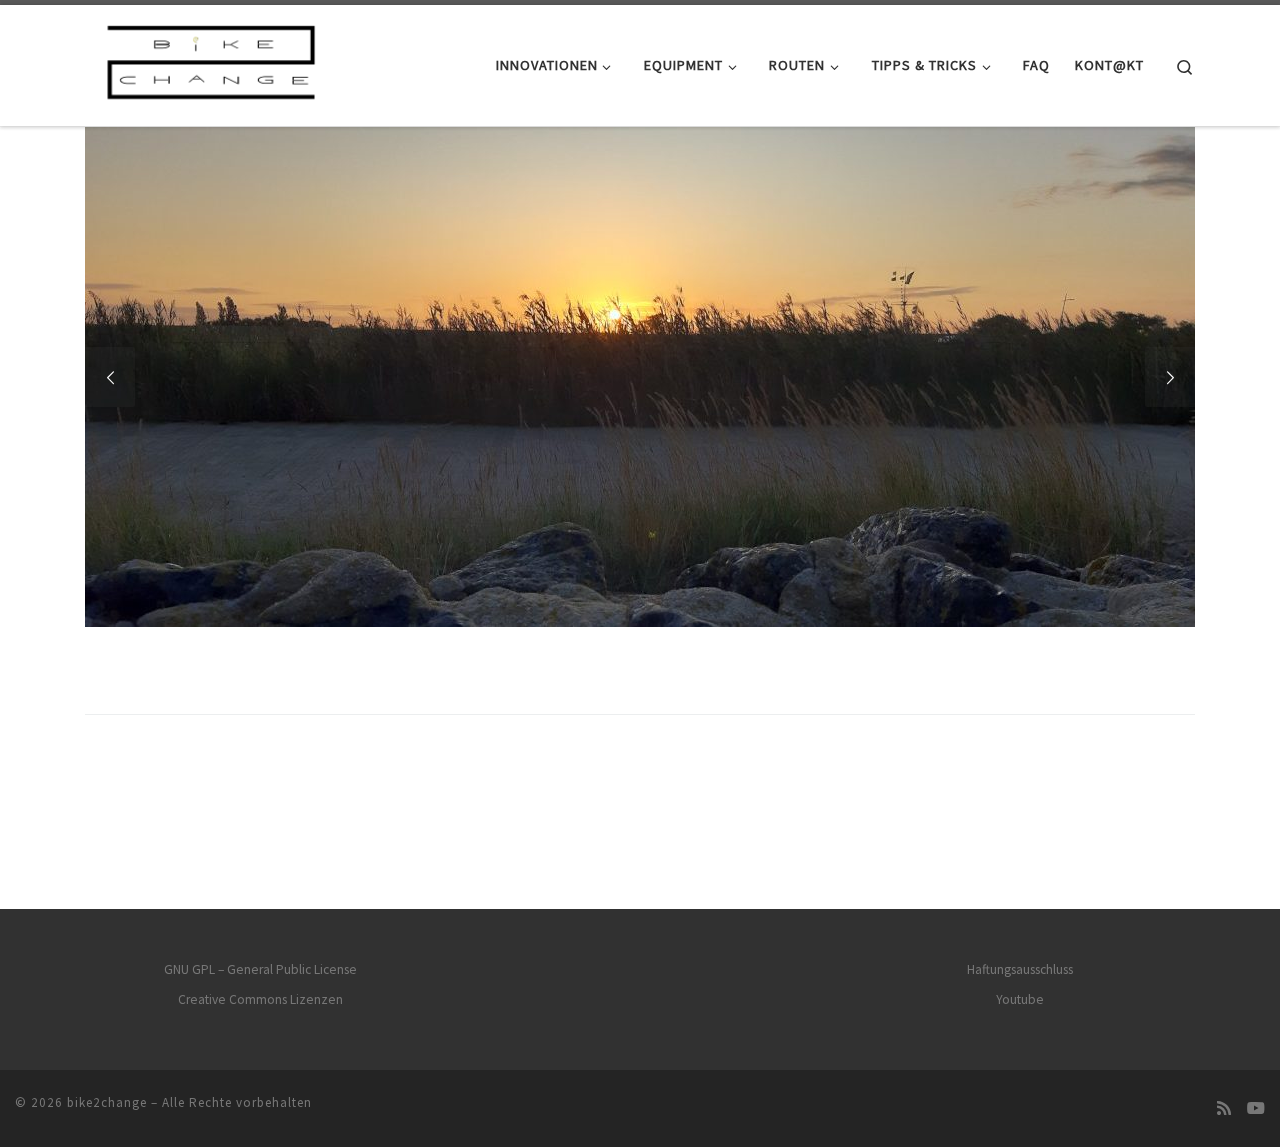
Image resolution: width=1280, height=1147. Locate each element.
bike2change (107, 1102)
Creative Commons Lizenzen (260, 999)
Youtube (1020, 999)
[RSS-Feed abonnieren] (1224, 1108)
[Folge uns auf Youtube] (1256, 1108)
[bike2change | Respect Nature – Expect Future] (210, 61)
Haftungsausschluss (1020, 969)
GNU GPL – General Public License (260, 969)
